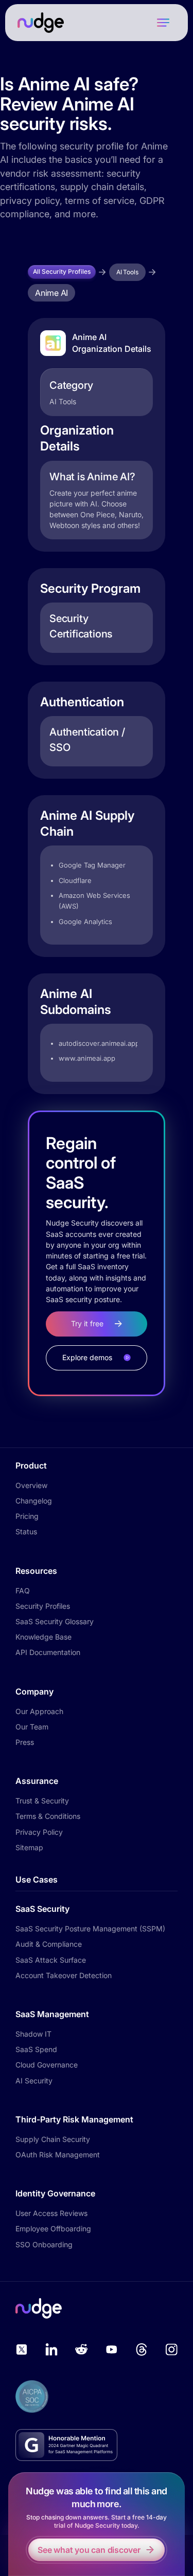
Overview (31, 1485)
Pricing (27, 1516)
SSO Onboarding (44, 2244)
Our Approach (39, 1711)
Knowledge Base (43, 1637)
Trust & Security (42, 1801)
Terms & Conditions (48, 1816)
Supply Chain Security (53, 2139)
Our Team (32, 1727)
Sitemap (29, 1847)
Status (26, 1531)
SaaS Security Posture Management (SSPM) (90, 1929)
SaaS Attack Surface (51, 1960)
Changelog (34, 1501)
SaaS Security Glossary (55, 1621)
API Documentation (48, 1652)
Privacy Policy (39, 1832)
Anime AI (51, 293)
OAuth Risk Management (58, 2155)
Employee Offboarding (53, 2229)
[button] (163, 23)
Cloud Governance (47, 2065)
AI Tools (127, 272)
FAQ (23, 1591)
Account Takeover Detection (64, 1975)
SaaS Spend (36, 2049)
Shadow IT (33, 2034)
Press (25, 1742)
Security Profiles (43, 1606)
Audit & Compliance (49, 1944)
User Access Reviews (51, 2213)
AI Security (34, 2081)
